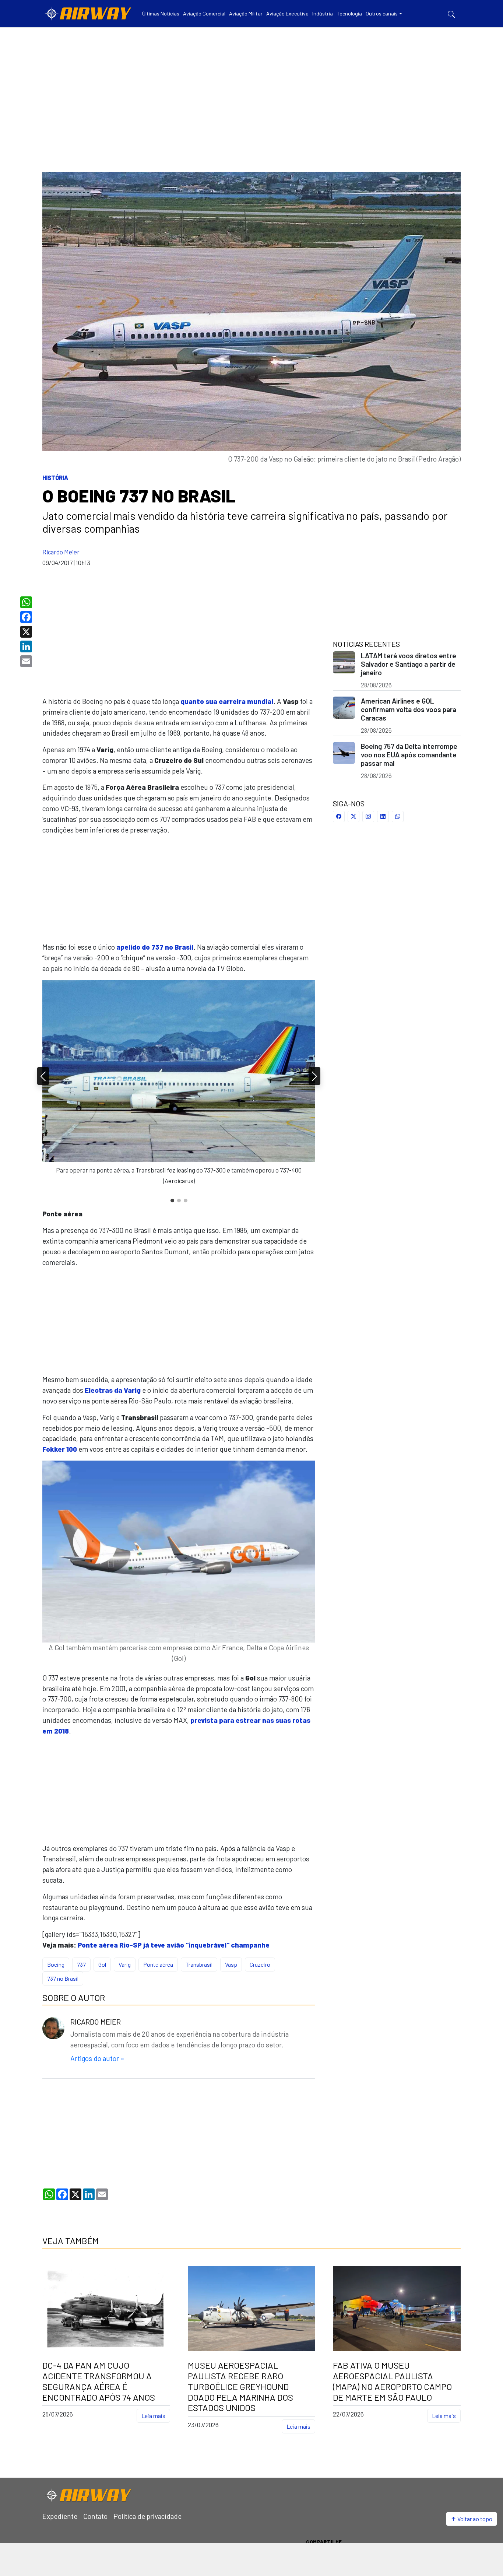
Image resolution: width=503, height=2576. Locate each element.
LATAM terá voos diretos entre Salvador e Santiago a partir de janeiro (409, 664)
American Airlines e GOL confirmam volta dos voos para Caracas (409, 709)
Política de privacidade (147, 2516)
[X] (27, 632)
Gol (102, 1964)
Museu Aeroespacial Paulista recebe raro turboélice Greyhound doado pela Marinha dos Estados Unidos (240, 2386)
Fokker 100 (60, 1449)
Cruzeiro (260, 1964)
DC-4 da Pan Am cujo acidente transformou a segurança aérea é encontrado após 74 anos (99, 2381)
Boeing (56, 1964)
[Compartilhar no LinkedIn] (383, 816)
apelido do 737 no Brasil (155, 947)
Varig (125, 1964)
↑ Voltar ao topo (472, 2519)
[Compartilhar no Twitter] (353, 816)
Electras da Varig (113, 1390)
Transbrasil (199, 1964)
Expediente (60, 2516)
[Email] (27, 661)
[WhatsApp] (27, 602)
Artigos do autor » (97, 2058)
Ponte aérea (158, 1964)
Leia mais (153, 2416)
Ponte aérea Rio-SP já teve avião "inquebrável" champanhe (174, 1945)
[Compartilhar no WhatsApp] (398, 816)
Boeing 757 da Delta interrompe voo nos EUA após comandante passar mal (409, 755)
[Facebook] (27, 617)
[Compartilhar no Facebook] (339, 816)
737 (81, 1964)
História (55, 478)
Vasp (231, 1964)
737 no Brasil (63, 1978)
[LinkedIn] (27, 646)
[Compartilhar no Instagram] (368, 816)
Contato (95, 2516)
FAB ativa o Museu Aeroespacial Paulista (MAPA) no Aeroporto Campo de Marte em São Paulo (392, 2381)
